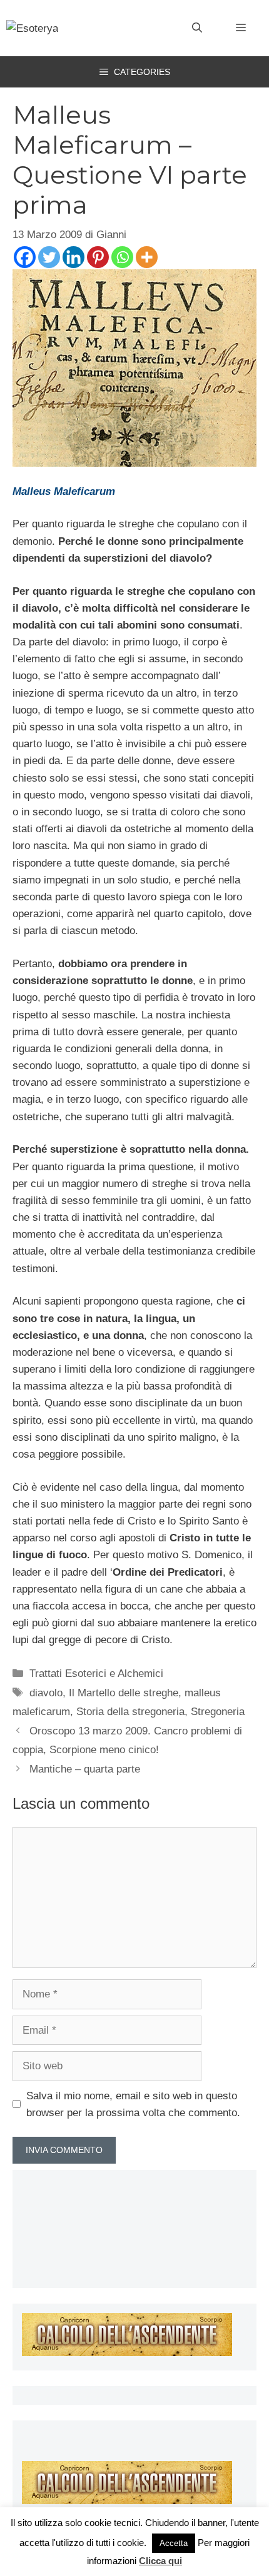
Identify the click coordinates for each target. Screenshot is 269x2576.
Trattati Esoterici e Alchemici (96, 1673)
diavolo (46, 1693)
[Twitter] (49, 257)
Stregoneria (218, 1712)
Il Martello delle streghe (124, 1693)
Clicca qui (160, 2561)
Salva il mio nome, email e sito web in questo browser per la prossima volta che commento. (133, 2104)
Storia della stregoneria (130, 1712)
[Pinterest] (98, 257)
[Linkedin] (74, 257)
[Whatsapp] (122, 257)
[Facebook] (25, 257)
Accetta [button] (174, 2543)
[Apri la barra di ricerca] (197, 28)
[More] (147, 257)
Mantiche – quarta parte (85, 1769)
